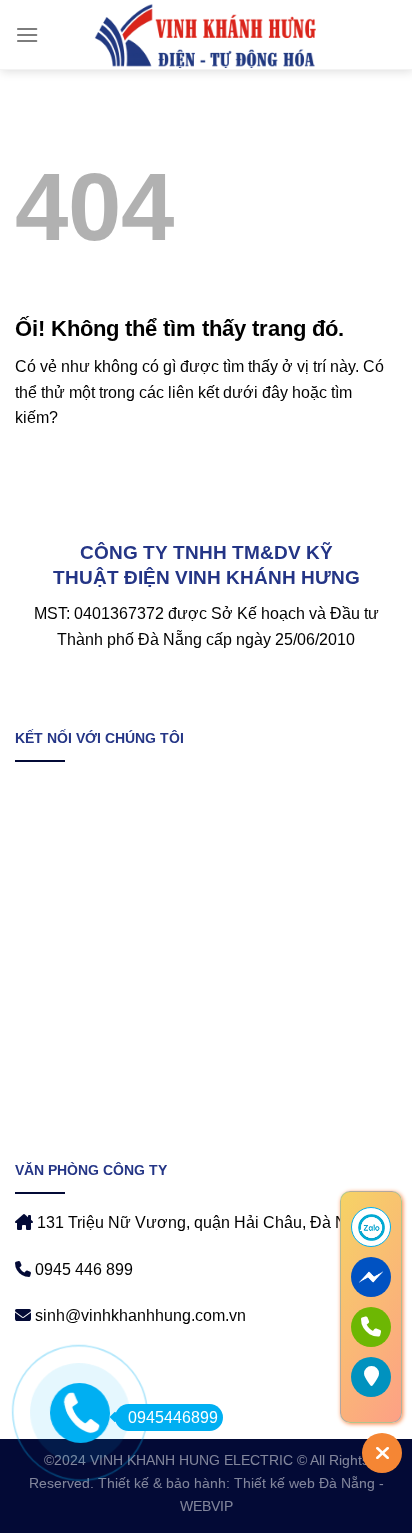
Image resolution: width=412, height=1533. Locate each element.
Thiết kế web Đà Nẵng (304, 1483)
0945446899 (173, 1417)
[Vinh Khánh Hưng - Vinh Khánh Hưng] (206, 35)
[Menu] (27, 34)
